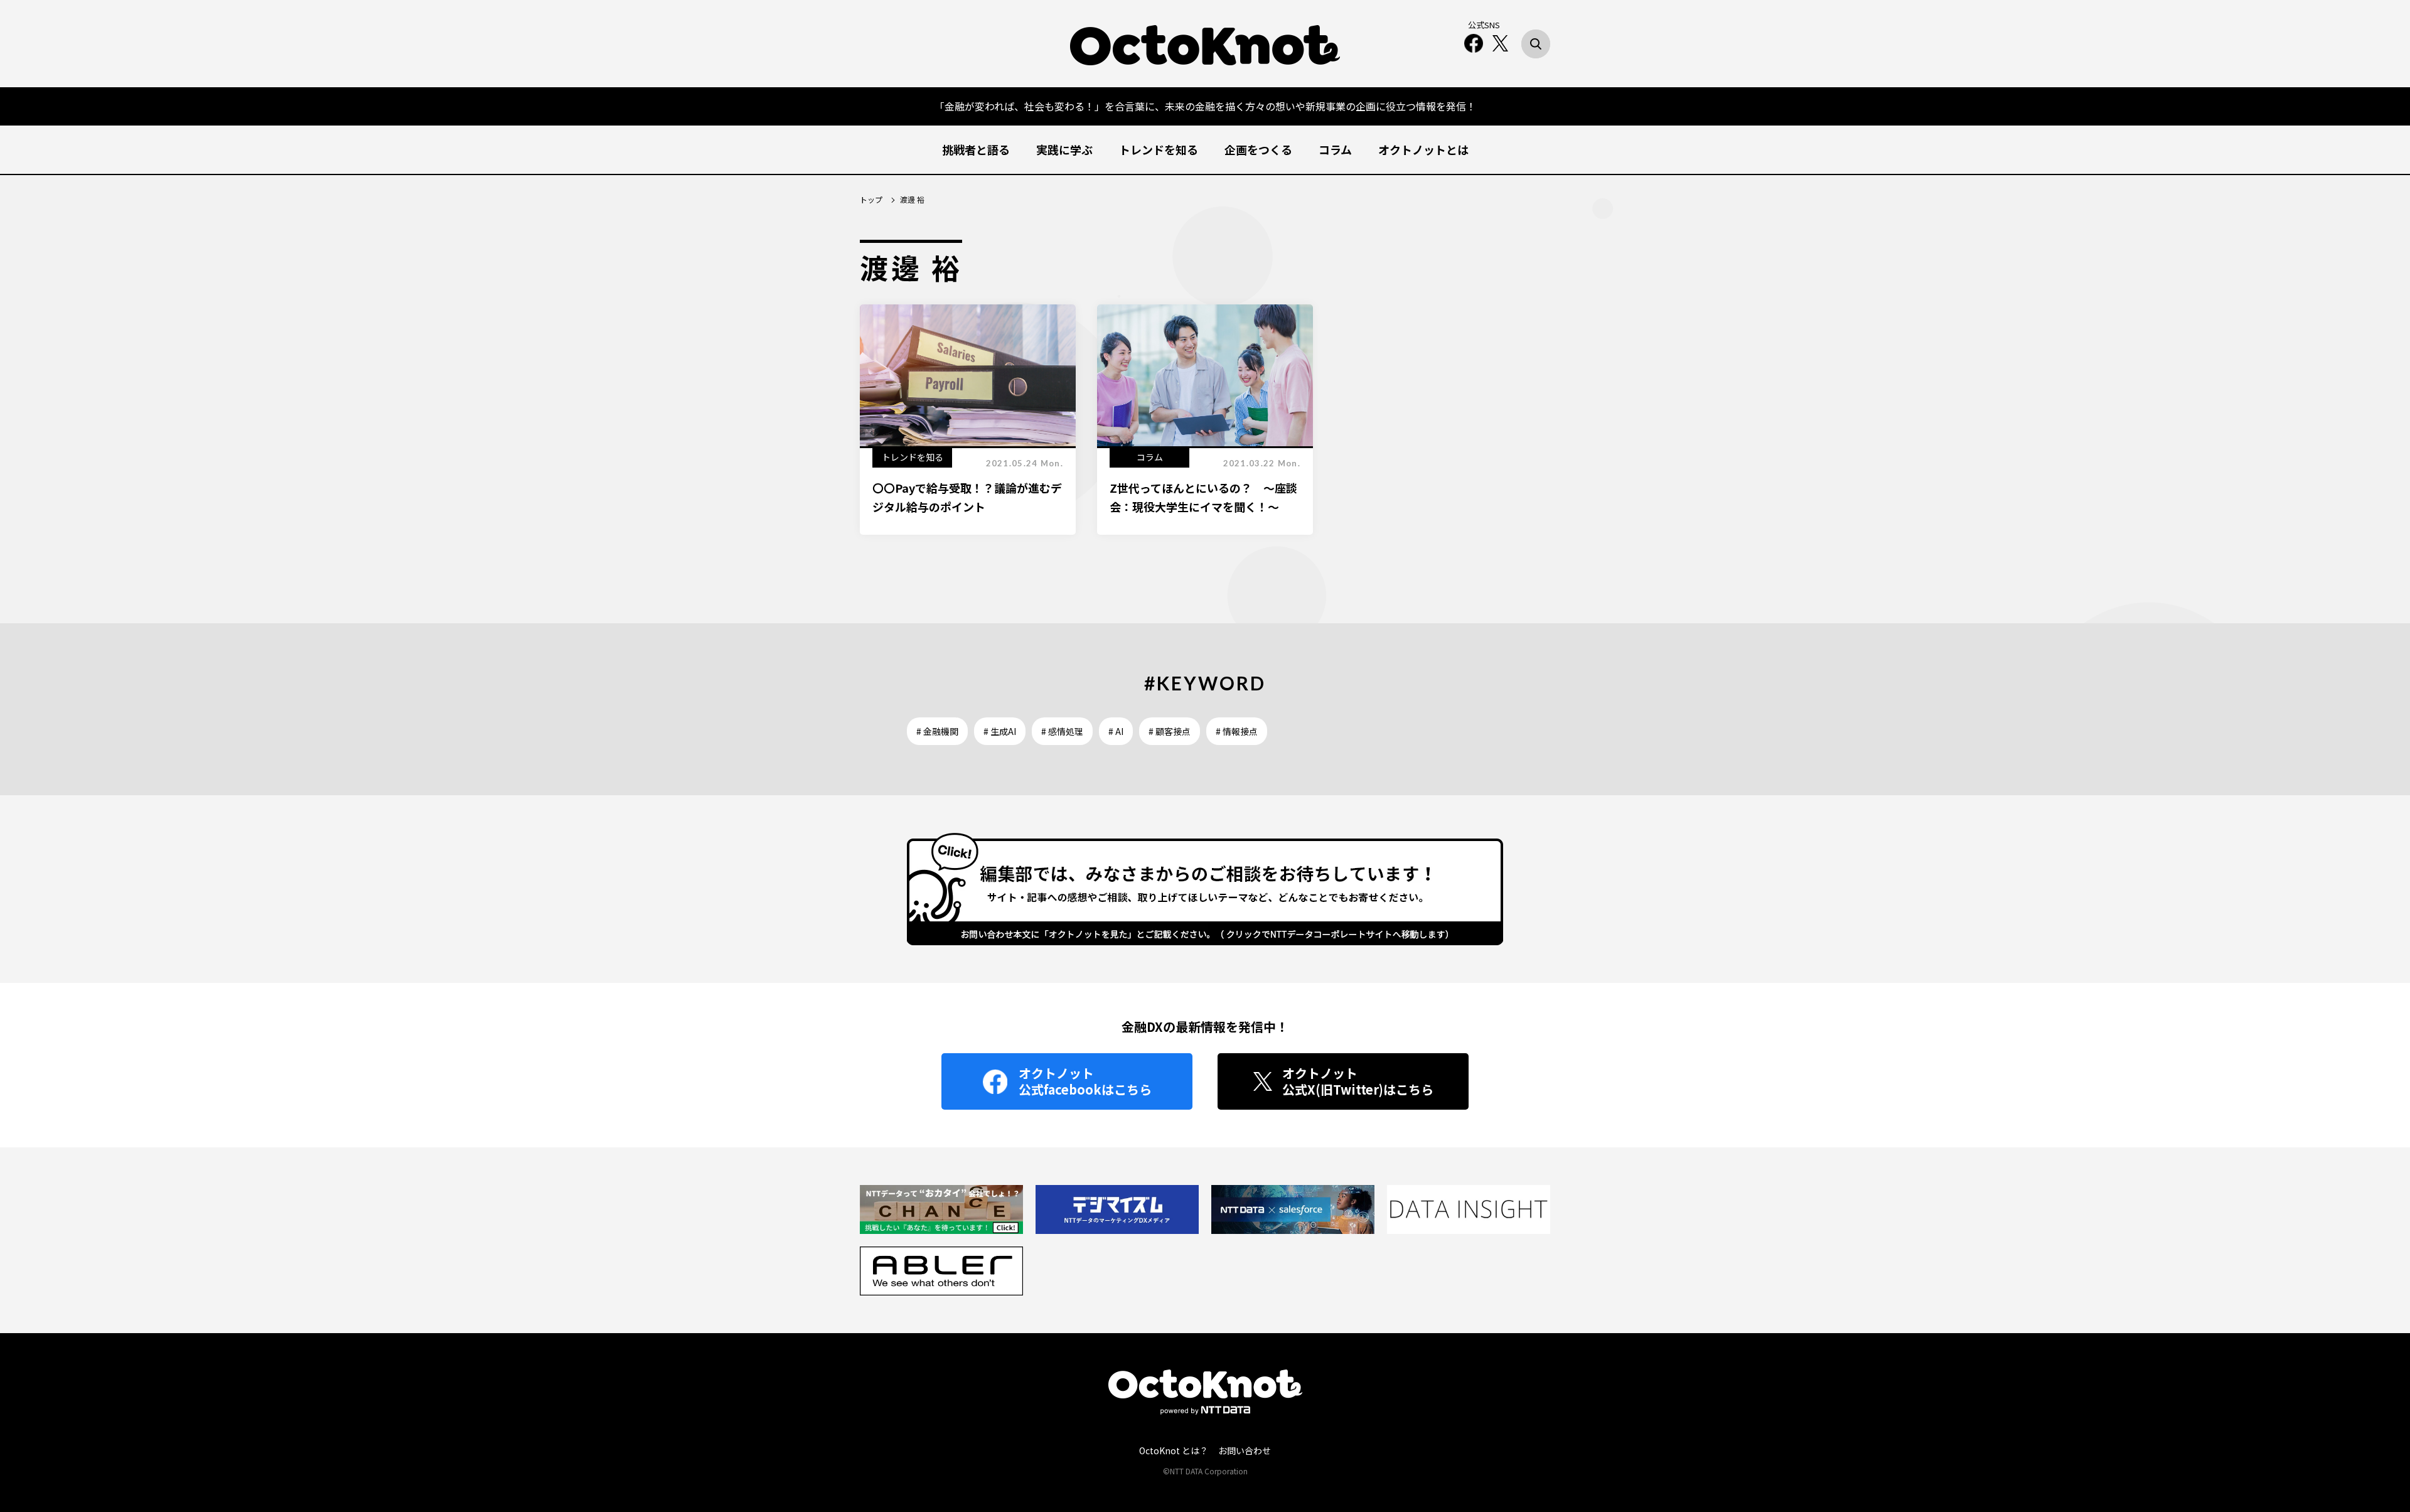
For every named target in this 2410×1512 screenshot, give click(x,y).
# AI (1116, 731)
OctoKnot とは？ (1174, 1450)
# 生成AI (1000, 731)
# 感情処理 (1062, 731)
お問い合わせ (1245, 1450)
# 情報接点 (1237, 731)
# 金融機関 (937, 731)
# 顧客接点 (1170, 731)
